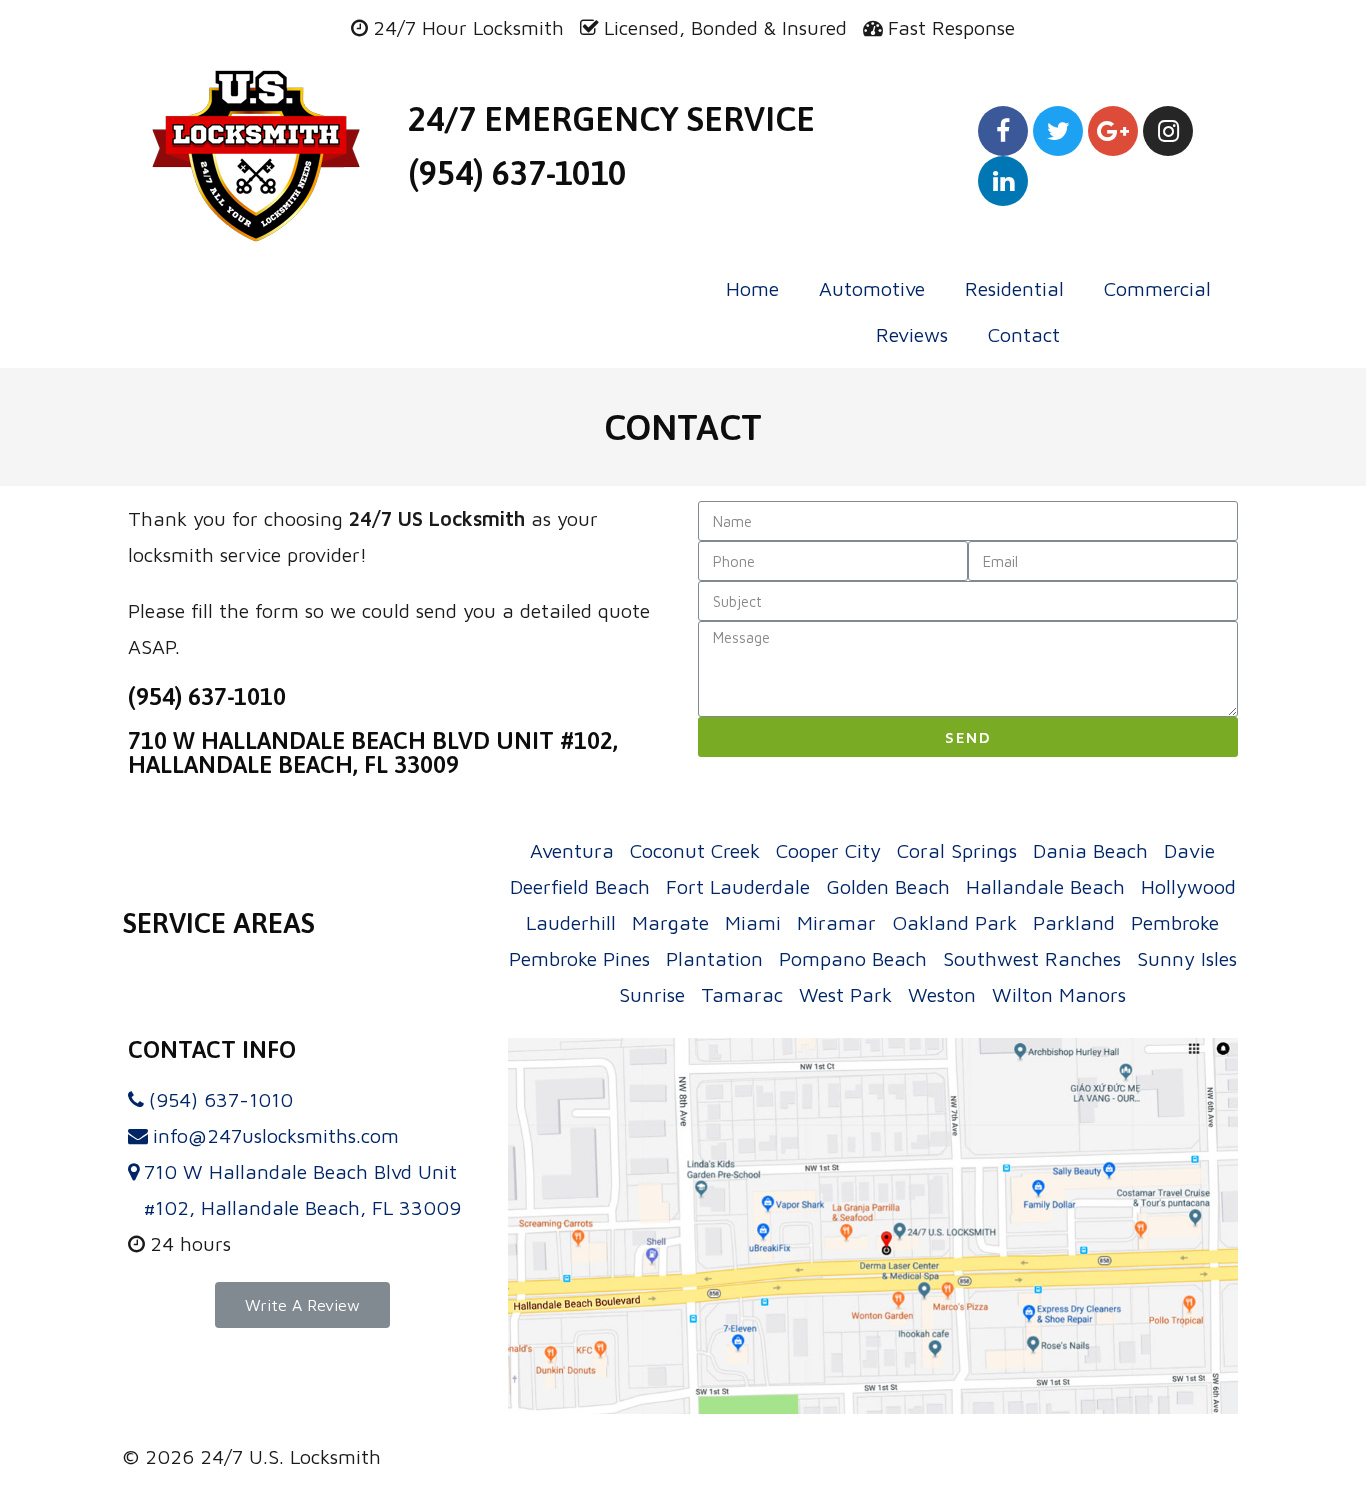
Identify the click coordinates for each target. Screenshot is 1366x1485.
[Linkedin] (1003, 181)
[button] (302, 1305)
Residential (1014, 288)
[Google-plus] (1113, 131)
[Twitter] (1058, 131)
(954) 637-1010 (517, 172)
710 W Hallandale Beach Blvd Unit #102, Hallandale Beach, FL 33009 (373, 752)
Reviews (912, 334)
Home (752, 288)
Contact (1024, 334)
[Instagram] (1168, 131)
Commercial (1157, 288)
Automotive (872, 288)
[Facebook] (1003, 131)
